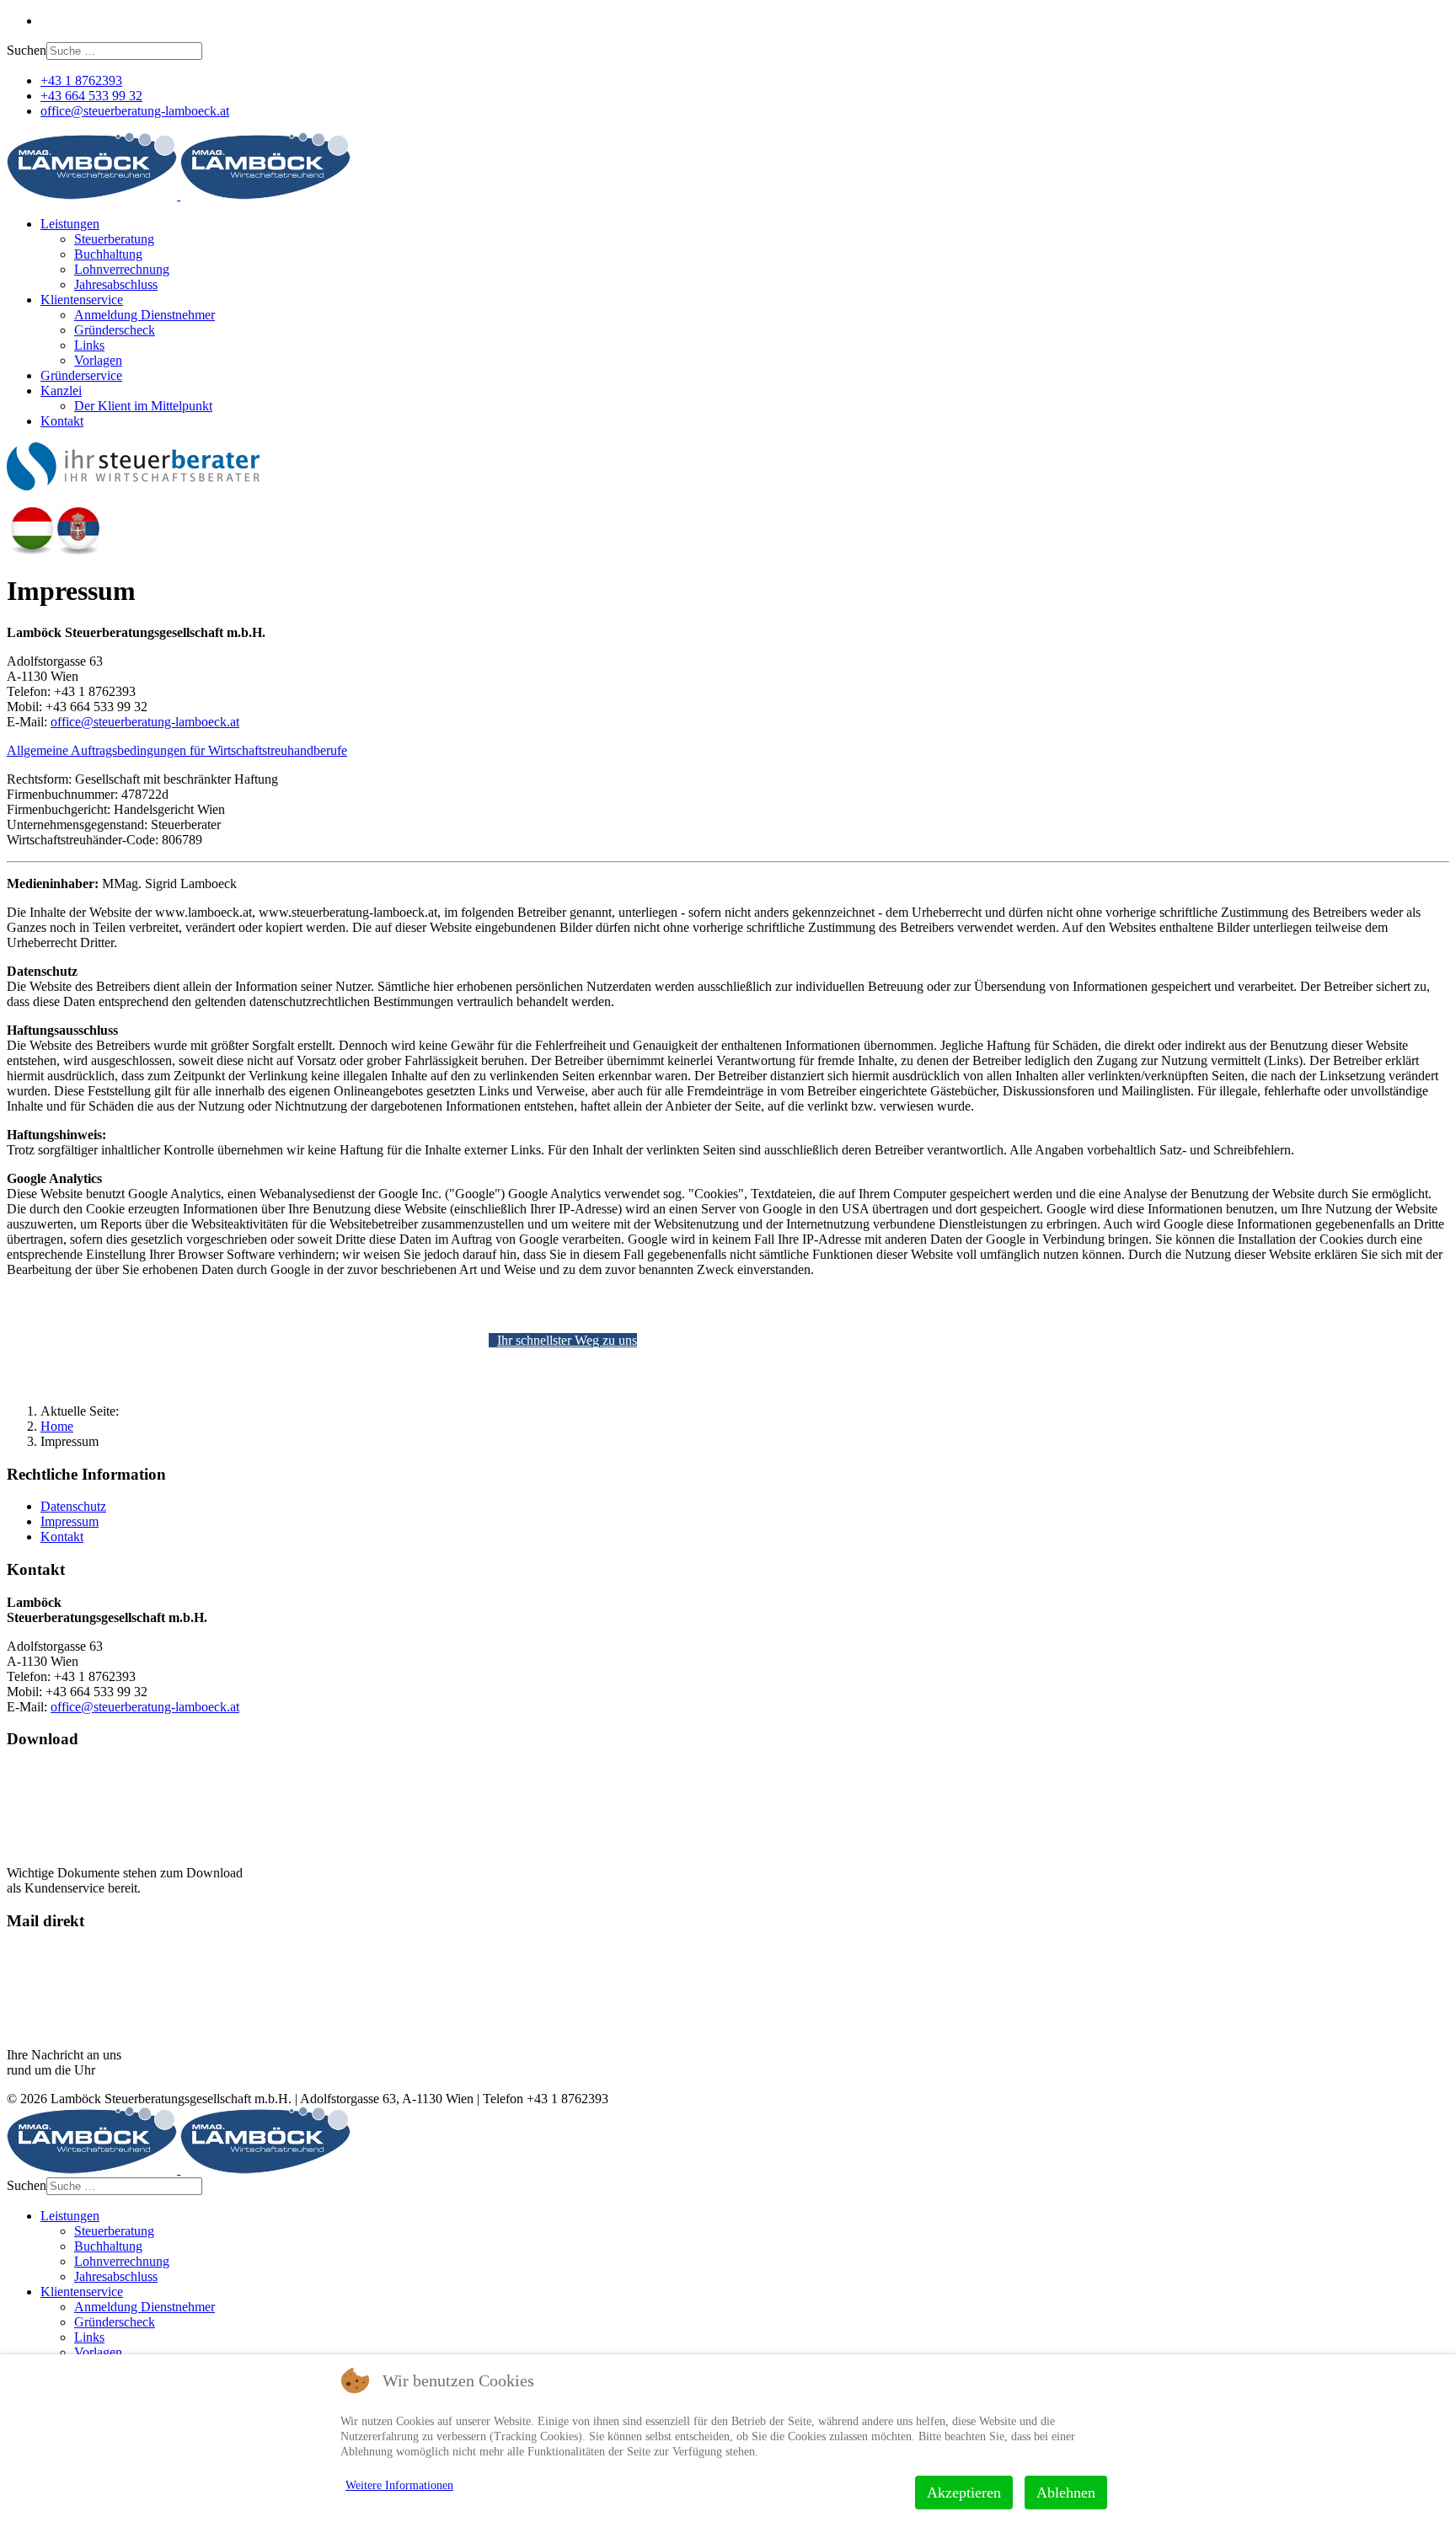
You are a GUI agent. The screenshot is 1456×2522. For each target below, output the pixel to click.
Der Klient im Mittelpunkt (143, 406)
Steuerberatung (114, 239)
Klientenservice (82, 300)
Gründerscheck (115, 330)
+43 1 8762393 (81, 80)
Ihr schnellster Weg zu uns (567, 1340)
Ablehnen (1066, 2493)
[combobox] (124, 51)
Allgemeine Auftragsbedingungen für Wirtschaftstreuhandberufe (177, 750)
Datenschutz (73, 1506)
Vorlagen (98, 360)
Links (89, 345)
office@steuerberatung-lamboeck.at (135, 111)
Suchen (27, 50)
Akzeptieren (964, 2493)
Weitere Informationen (399, 2485)
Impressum (70, 1521)
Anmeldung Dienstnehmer (145, 315)
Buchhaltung (108, 254)
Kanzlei (61, 391)
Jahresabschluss (116, 284)
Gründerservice (81, 375)
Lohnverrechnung (122, 269)
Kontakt (62, 421)
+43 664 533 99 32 (91, 96)
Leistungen (70, 224)
